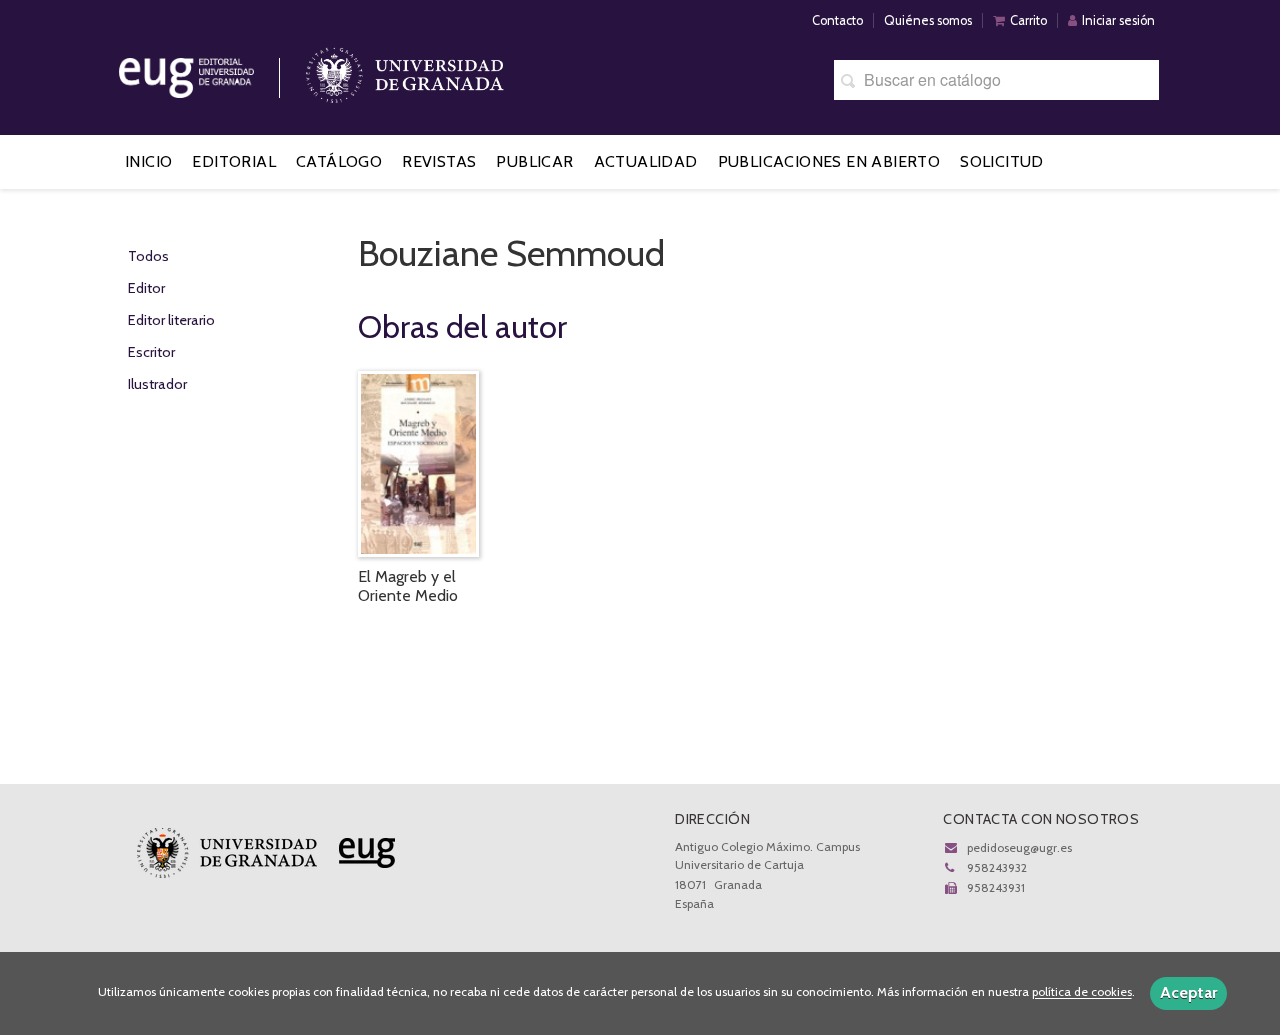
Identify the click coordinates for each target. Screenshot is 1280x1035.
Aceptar (1188, 992)
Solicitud (1002, 161)
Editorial (234, 161)
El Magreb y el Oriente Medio (408, 586)
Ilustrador (157, 384)
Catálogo (339, 161)
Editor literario (171, 320)
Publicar (534, 161)
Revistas (439, 161)
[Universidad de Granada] (405, 70)
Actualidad (646, 161)
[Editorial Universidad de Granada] (212, 70)
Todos (148, 256)
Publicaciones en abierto (829, 161)
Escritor (151, 352)
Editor (146, 288)
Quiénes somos (928, 20)
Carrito (1028, 20)
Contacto (837, 20)
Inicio (148, 161)
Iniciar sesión (1118, 20)
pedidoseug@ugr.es (1019, 847)
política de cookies (1082, 992)
